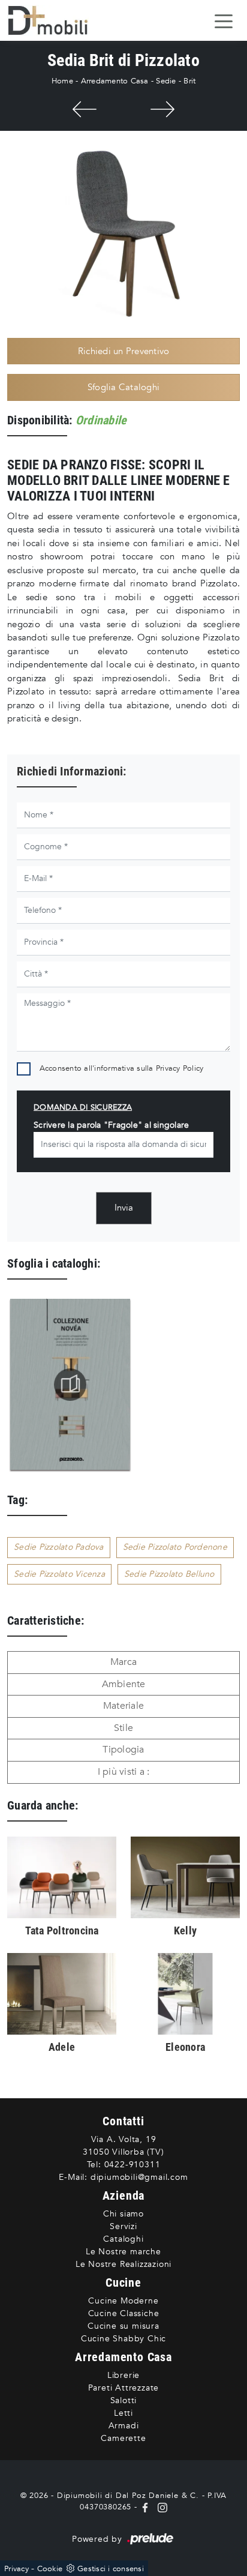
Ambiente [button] (124, 1684)
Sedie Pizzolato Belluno (169, 1574)
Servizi (123, 2226)
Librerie (123, 2375)
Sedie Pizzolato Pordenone (175, 1547)
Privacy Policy (180, 1068)
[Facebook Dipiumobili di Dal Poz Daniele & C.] (147, 2507)
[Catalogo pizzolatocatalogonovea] (70, 1385)
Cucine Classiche (124, 2313)
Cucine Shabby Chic (123, 2339)
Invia (124, 1208)
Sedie (166, 81)
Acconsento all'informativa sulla (122, 1068)
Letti (123, 2413)
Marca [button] (123, 1662)
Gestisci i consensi (111, 2569)
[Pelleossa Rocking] (85, 109)
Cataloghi (123, 2239)
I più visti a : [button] (124, 1772)
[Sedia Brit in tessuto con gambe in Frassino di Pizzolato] (123, 233)
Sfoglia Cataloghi (123, 387)
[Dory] (162, 109)
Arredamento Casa (115, 81)
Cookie (50, 2569)
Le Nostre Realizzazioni (123, 2264)
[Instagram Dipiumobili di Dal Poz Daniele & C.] (160, 2507)
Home (62, 81)
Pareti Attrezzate (124, 2388)
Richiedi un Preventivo (124, 351)
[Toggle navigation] (224, 20)
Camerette (123, 2438)
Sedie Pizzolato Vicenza (59, 1574)
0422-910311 (132, 2165)
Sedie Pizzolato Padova (59, 1547)
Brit (189, 81)
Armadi (124, 2426)
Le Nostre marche (123, 2252)
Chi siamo (123, 2214)
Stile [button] (123, 1728)
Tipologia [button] (123, 1750)
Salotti (124, 2400)
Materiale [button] (123, 1706)
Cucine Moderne (123, 2301)
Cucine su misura (123, 2326)
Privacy (16, 2569)
